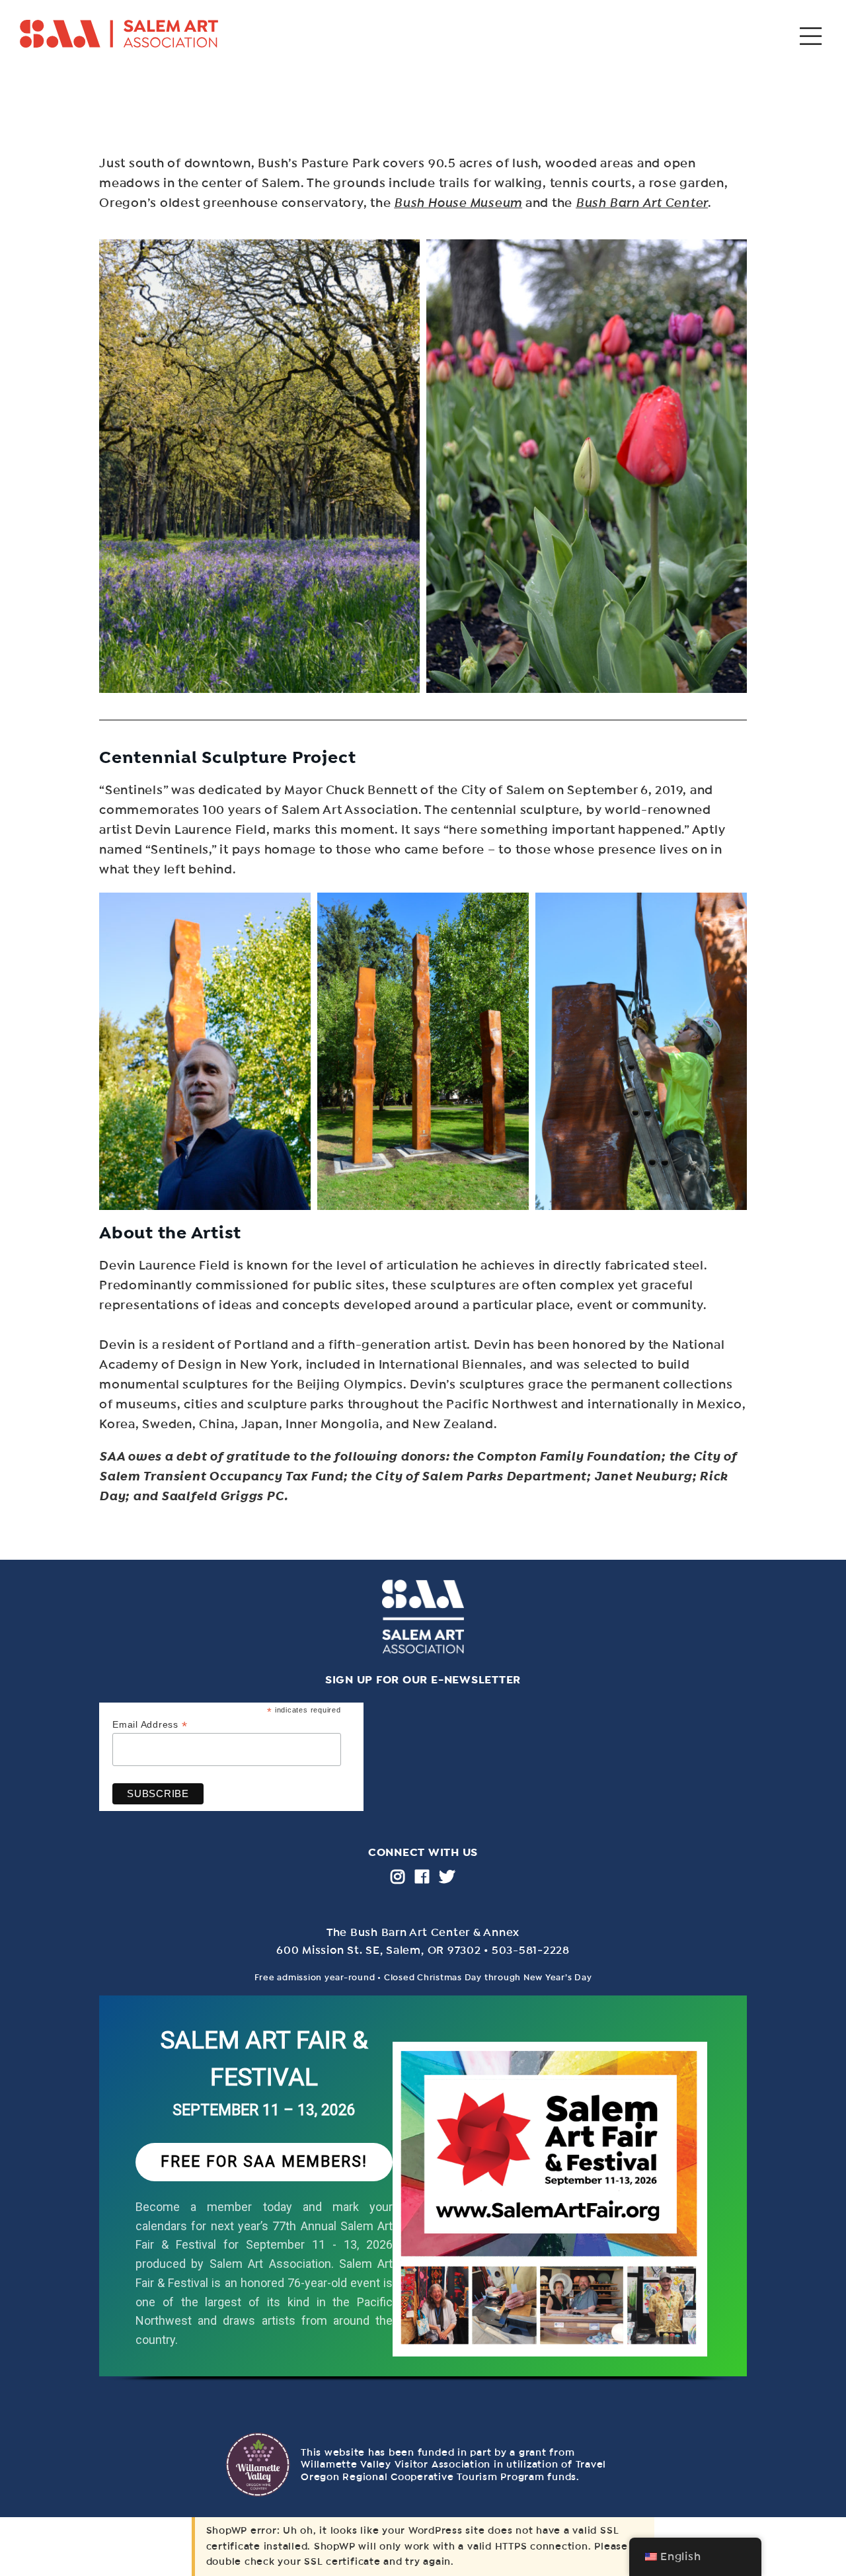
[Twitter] (447, 1876)
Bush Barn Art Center (642, 203)
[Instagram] (398, 1876)
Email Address (150, 1725)
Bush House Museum (458, 203)
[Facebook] (422, 1876)
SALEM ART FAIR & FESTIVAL (264, 2059)
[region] (423, 2200)
